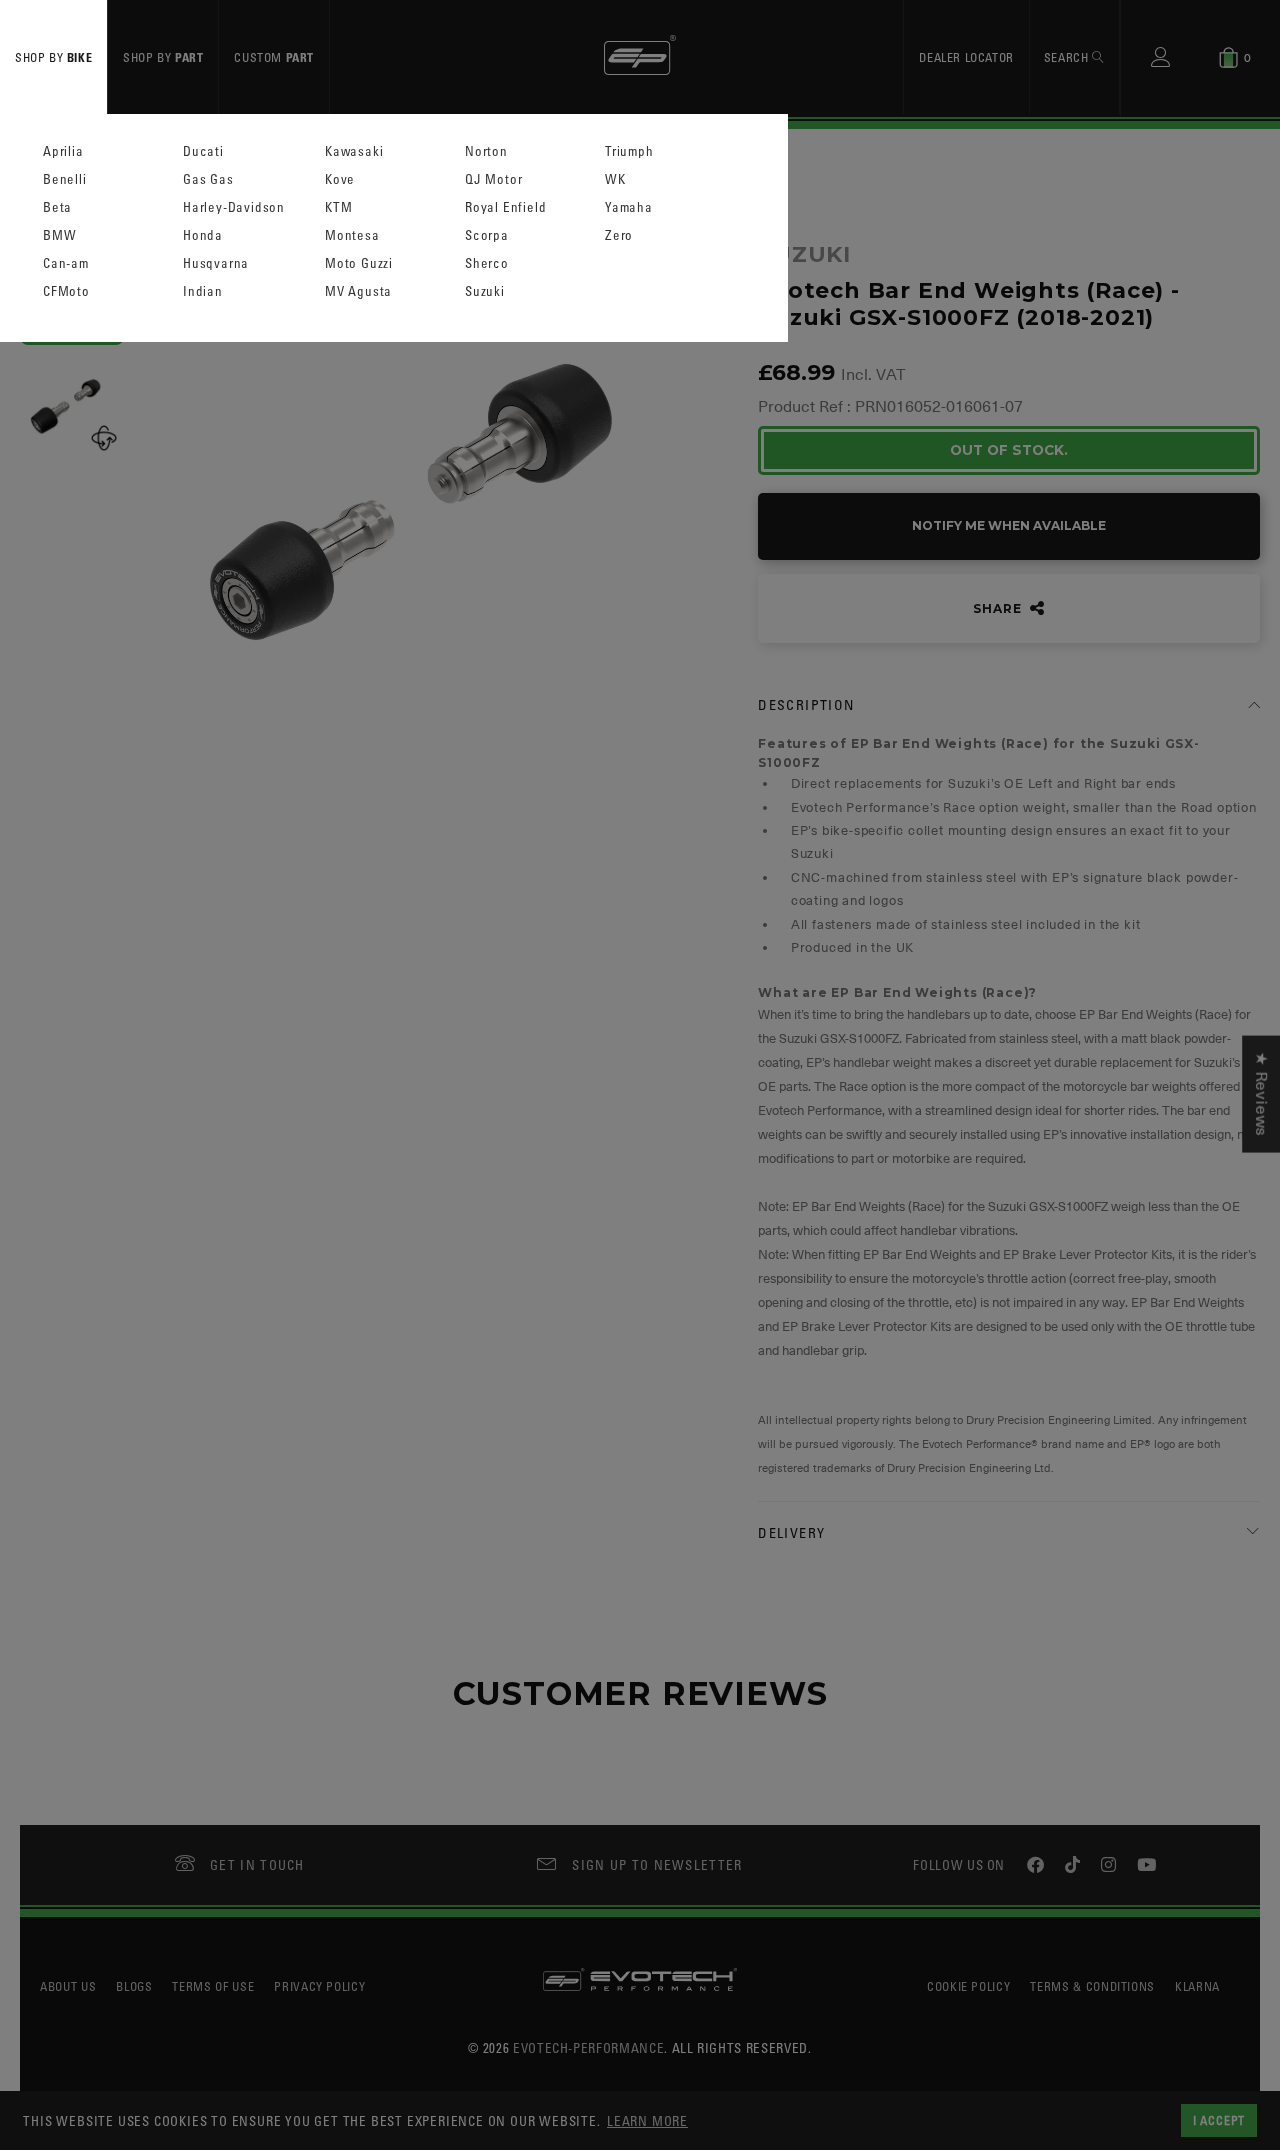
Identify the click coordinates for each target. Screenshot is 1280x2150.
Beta (57, 207)
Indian (203, 291)
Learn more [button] (647, 2120)
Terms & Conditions (1092, 1986)
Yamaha (629, 207)
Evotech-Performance (588, 2047)
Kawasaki (354, 151)
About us (68, 1986)
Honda (203, 235)
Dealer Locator (966, 57)
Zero (619, 235)
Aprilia (63, 151)
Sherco (487, 263)
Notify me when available (1009, 525)
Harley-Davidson (234, 207)
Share (999, 608)
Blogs (134, 1986)
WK (615, 179)
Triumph (629, 151)
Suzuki (485, 291)
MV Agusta (358, 291)
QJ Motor (493, 179)
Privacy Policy (319, 1986)
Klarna (1197, 1986)
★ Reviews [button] (1261, 1094)
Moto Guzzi (359, 263)
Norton (486, 151)
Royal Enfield (505, 207)
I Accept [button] (1219, 2120)
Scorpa (487, 235)
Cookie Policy (968, 1986)
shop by (53, 57)
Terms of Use (213, 1986)
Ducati (203, 151)
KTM (338, 207)
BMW (59, 235)
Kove (340, 179)
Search (1068, 57)
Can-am (66, 263)
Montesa (352, 235)
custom (274, 57)
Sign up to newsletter (657, 1864)
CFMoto (66, 291)
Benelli (65, 179)
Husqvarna (216, 263)
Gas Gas (208, 179)
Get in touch (257, 1864)
